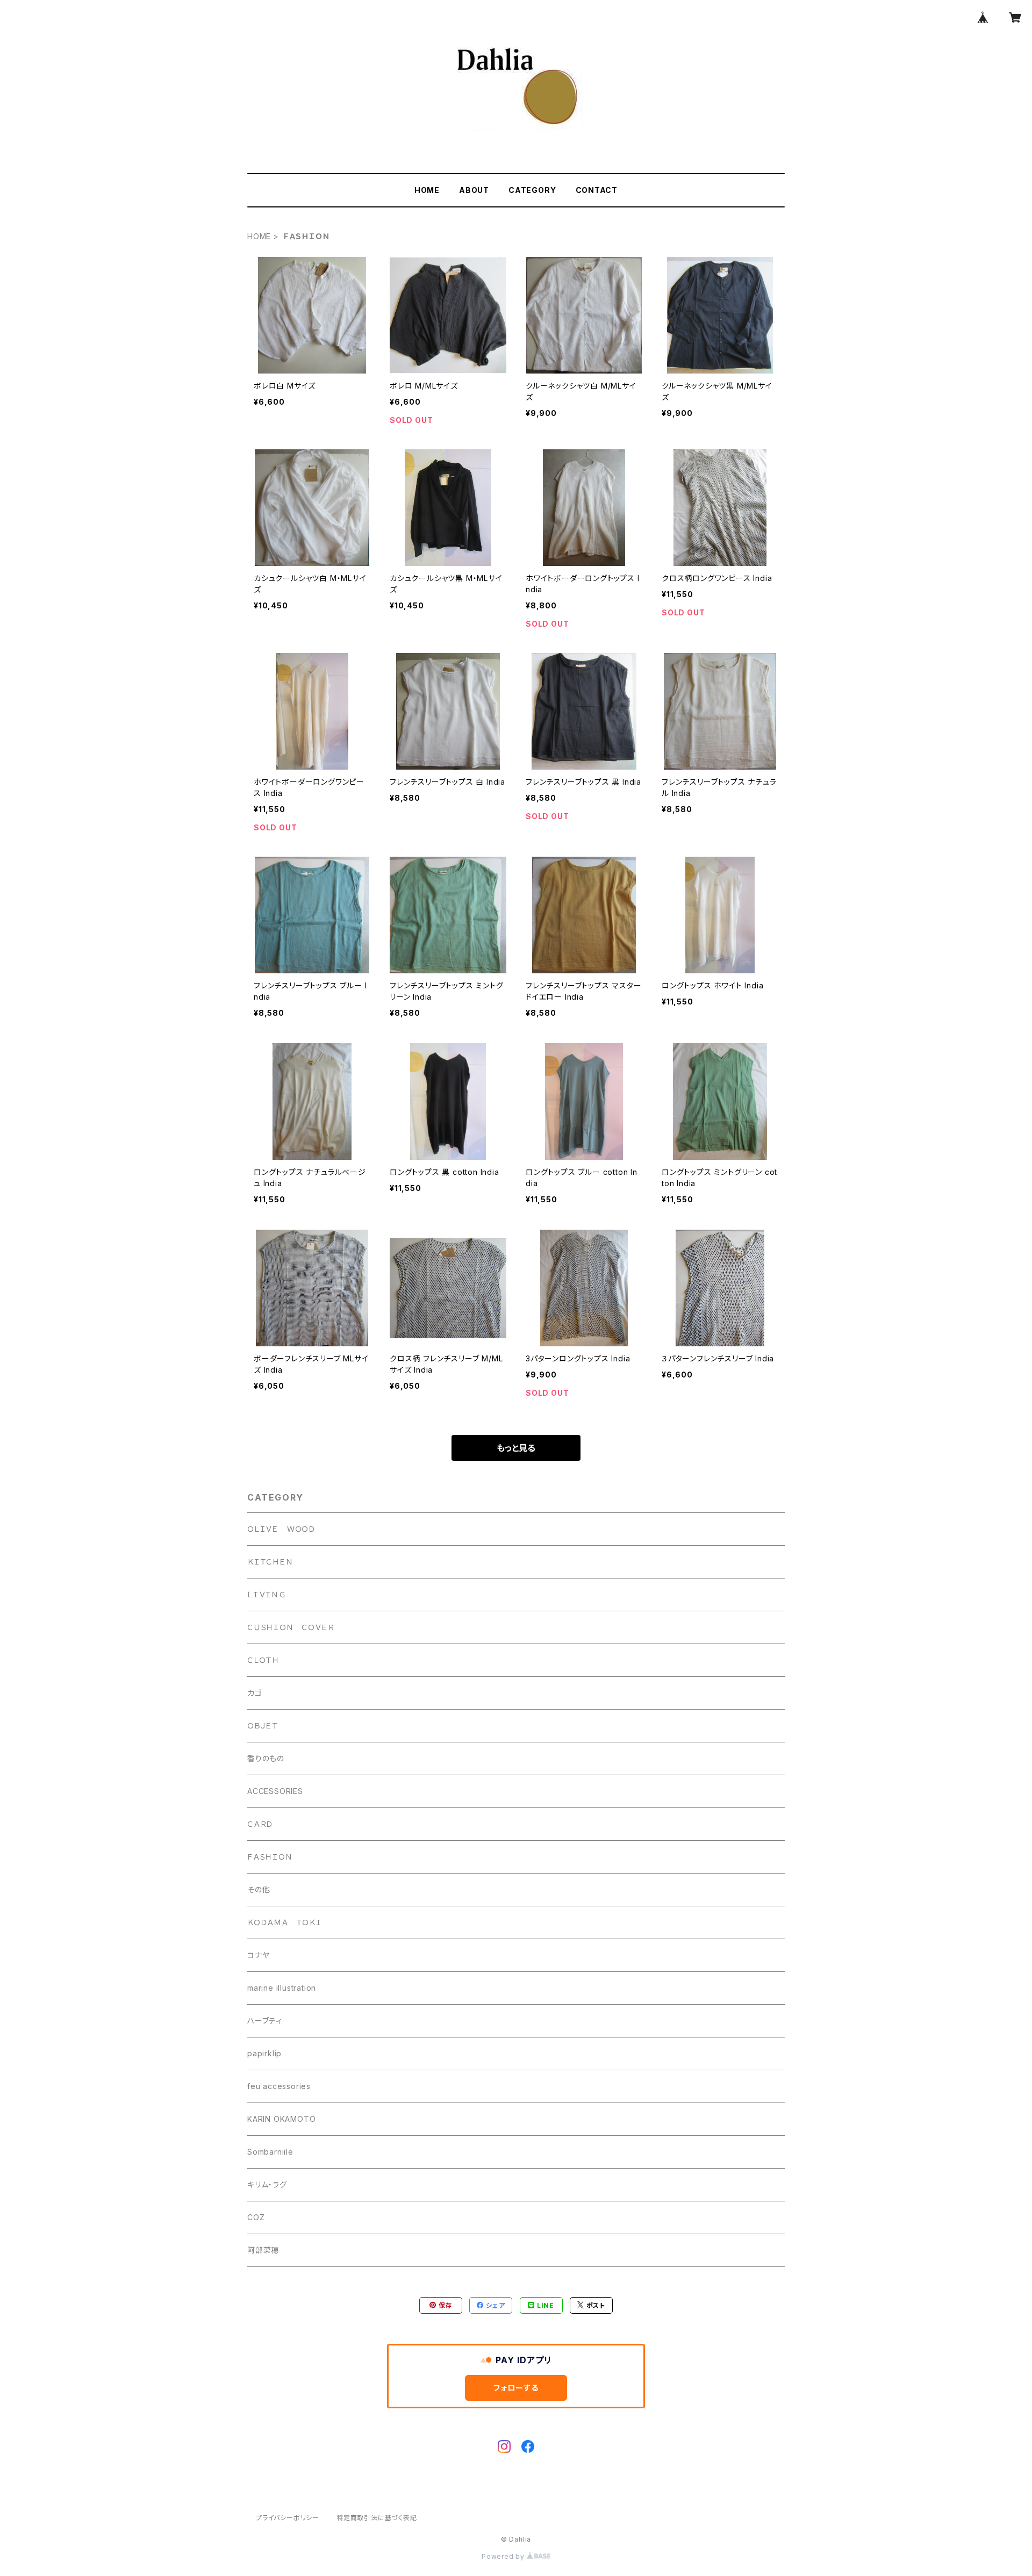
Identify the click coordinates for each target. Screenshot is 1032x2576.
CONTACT (597, 190)
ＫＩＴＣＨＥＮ (270, 1562)
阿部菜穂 (263, 2250)
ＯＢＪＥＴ (263, 1725)
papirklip (264, 2053)
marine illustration (282, 1988)
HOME (427, 190)
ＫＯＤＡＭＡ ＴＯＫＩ (285, 1922)
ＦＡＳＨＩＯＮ (270, 1857)
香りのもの (266, 1758)
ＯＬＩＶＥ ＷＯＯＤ (281, 1529)
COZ (256, 2217)
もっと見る (516, 1448)
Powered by (504, 2556)
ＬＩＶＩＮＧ (267, 1594)
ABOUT (474, 190)
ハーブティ (265, 2021)
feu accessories (279, 2086)
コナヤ (258, 1955)
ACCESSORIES (275, 1791)
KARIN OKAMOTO (281, 2119)
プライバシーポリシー (288, 2518)
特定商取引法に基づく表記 (377, 2518)
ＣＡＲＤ (260, 1824)
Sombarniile (270, 2152)
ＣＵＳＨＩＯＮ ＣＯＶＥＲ (291, 1627)
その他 (259, 1889)
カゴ (255, 1693)
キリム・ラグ (267, 2184)
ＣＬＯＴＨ (263, 1660)
